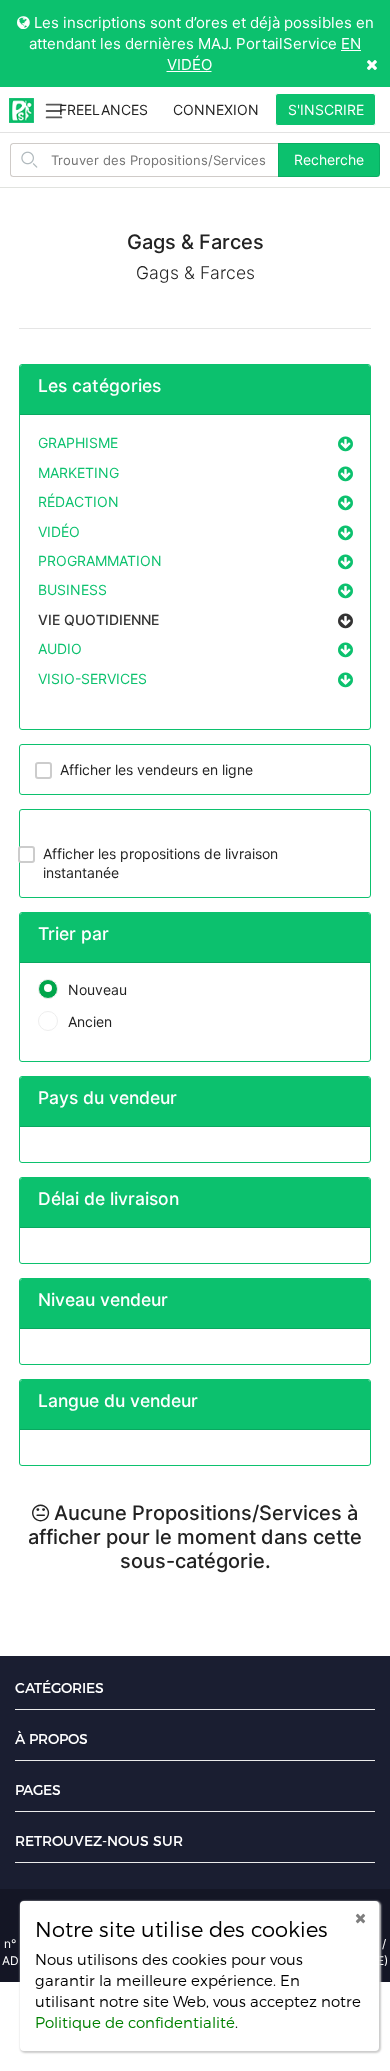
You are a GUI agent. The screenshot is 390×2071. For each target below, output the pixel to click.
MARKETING (78, 472)
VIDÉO (59, 531)
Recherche (329, 159)
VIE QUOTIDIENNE (98, 619)
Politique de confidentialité (135, 2022)
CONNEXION (216, 109)
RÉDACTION (78, 501)
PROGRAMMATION (100, 560)
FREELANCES (103, 109)
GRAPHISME (78, 442)
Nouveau (97, 989)
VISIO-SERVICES (92, 678)
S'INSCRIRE (326, 109)
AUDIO (60, 648)
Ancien (90, 1021)
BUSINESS (72, 589)
